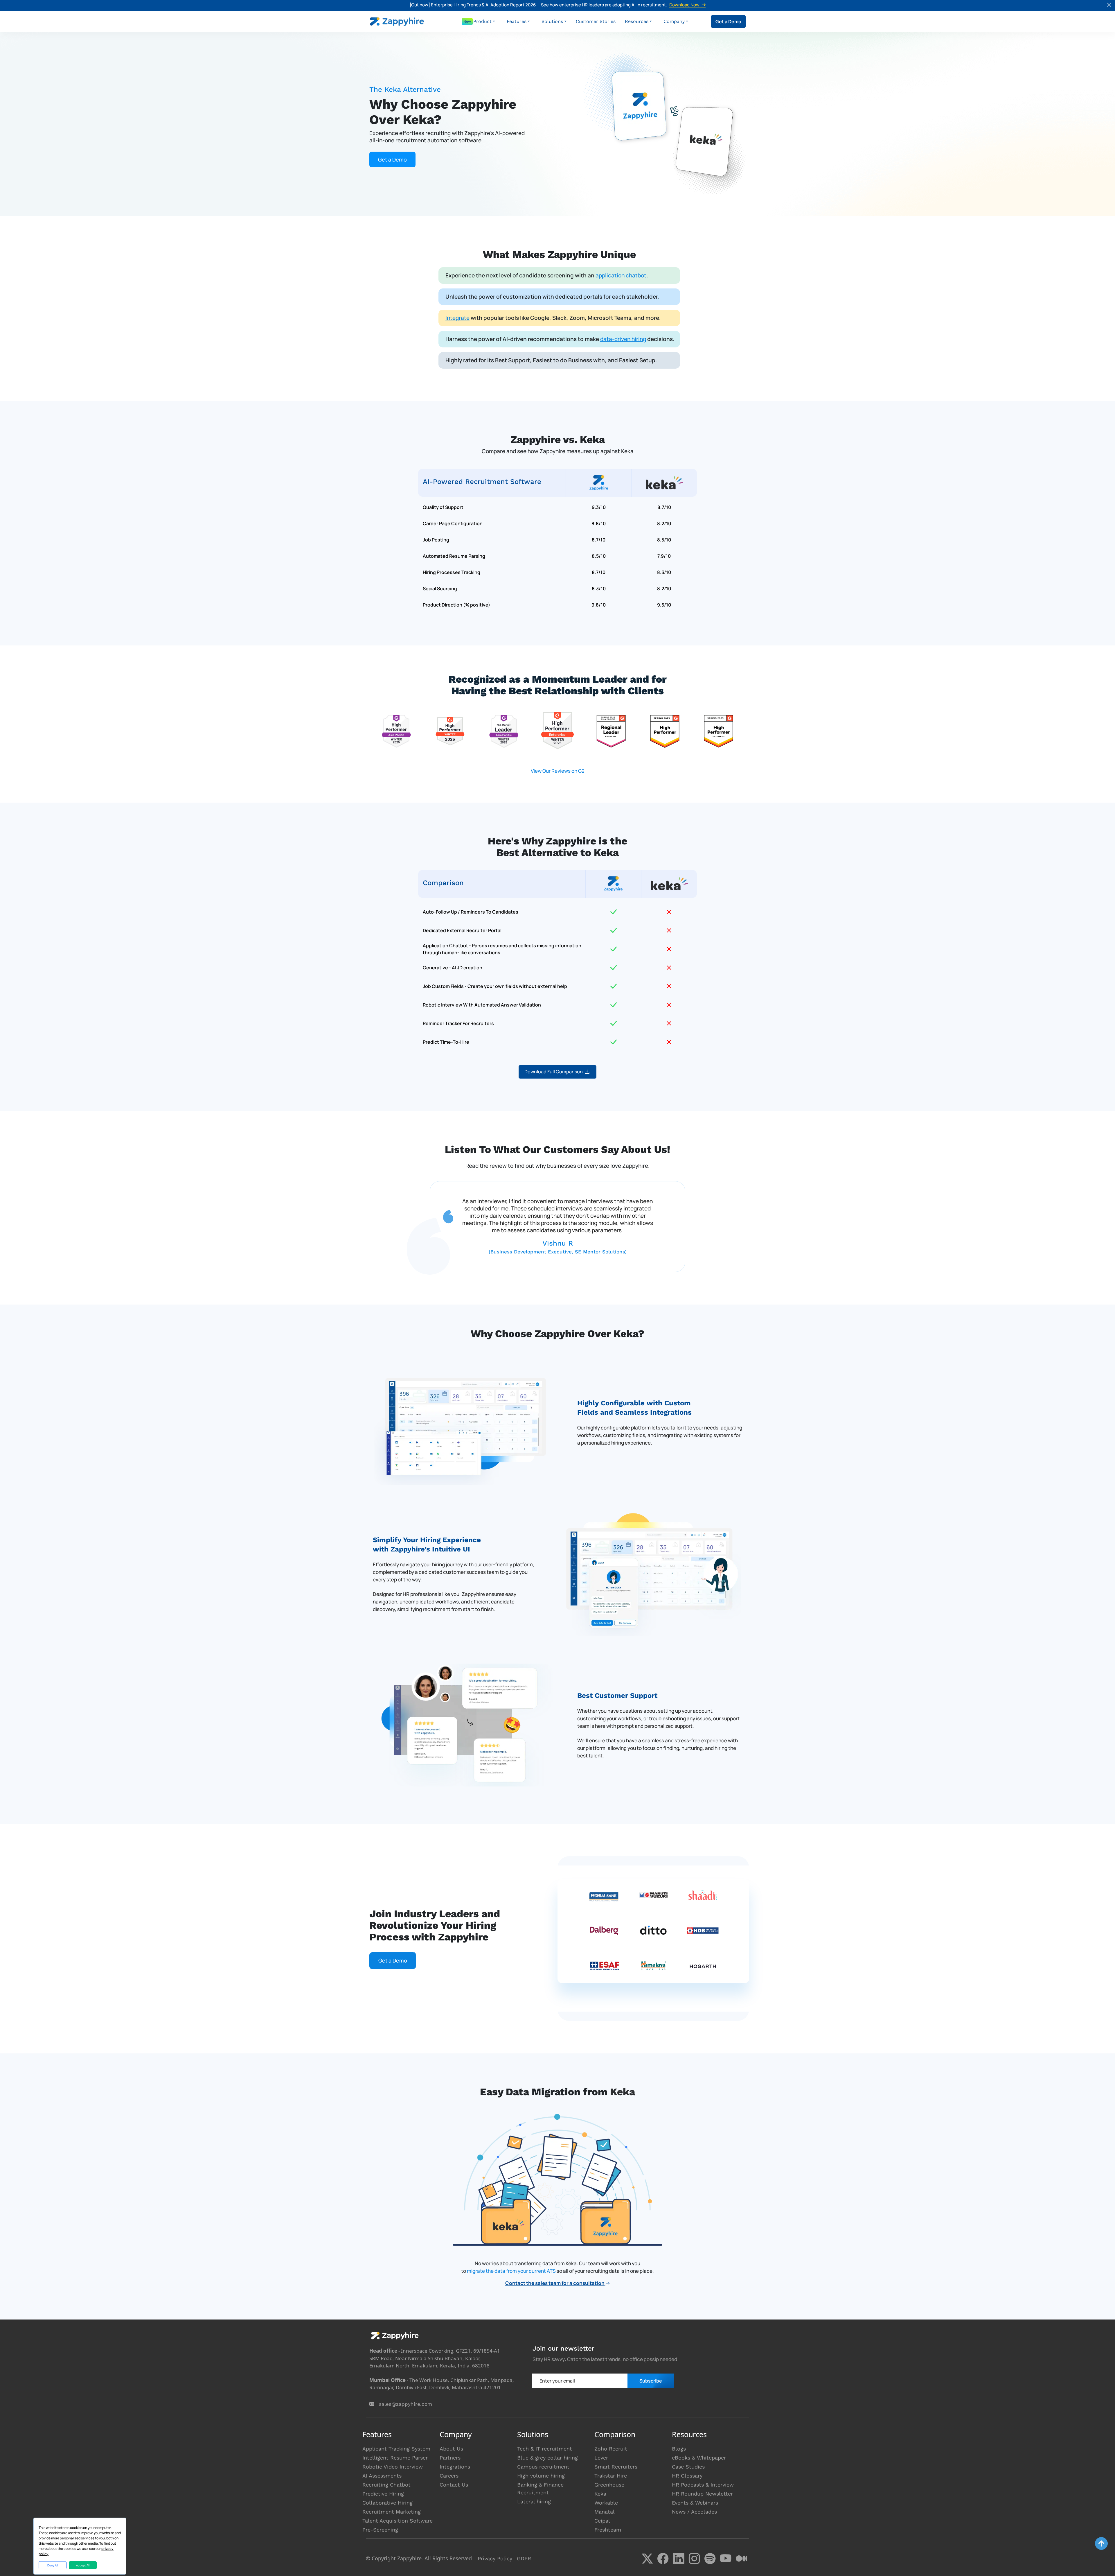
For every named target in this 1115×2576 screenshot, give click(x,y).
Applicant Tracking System (396, 2449)
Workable (606, 2503)
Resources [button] (637, 21)
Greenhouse (609, 2485)
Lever (601, 2458)
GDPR (524, 2558)
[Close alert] (1109, 6)
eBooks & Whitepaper (699, 2458)
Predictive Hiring (383, 2494)
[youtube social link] (726, 2559)
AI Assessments (382, 2476)
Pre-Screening (380, 2530)
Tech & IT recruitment (545, 2449)
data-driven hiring (623, 339)
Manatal (605, 2512)
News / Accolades (694, 2512)
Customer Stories (596, 21)
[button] (484, 21)
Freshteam (608, 2530)
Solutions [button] (552, 21)
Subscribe (651, 2381)
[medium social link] (741, 2559)
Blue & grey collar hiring (547, 2458)
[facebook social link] (663, 2559)
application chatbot (621, 275)
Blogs (679, 2449)
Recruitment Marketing (392, 2512)
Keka (600, 2494)
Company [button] (674, 21)
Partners (450, 2458)
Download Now (684, 5)
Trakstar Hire (611, 2476)
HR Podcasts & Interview (703, 2485)
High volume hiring (541, 2476)
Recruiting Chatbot (386, 2485)
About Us (451, 2449)
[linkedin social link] (679, 2559)
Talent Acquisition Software (398, 2521)
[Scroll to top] (1101, 2543)
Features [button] (517, 21)
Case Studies (688, 2467)
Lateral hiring (534, 2501)
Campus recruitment (543, 2467)
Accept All (83, 2565)
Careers (449, 2476)
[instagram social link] (694, 2559)
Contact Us (454, 2485)
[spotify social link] (710, 2559)
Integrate (457, 318)
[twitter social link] (647, 2559)
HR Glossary (687, 2476)
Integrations (455, 2467)
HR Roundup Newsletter (702, 2494)
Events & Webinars (695, 2503)
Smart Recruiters (616, 2467)
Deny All (53, 2565)
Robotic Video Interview (393, 2467)
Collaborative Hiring (387, 2503)
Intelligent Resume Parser (395, 2458)
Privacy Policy (495, 2558)
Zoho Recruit (611, 2449)
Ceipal (602, 2521)
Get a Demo (728, 21)
